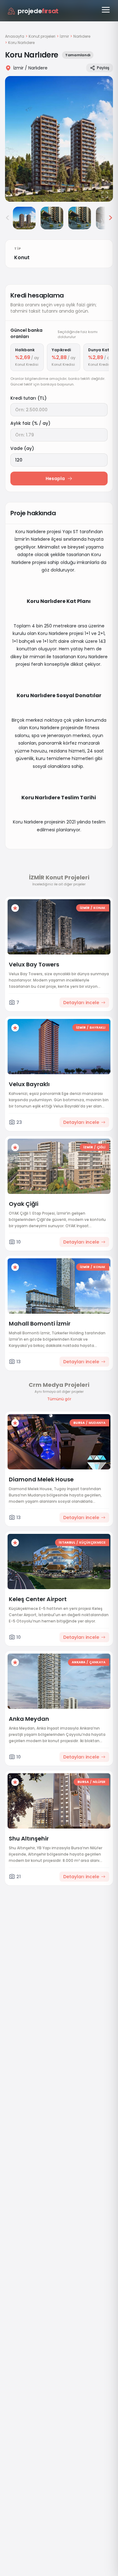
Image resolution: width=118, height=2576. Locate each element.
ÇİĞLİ (101, 1147)
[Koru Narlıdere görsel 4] (80, 218)
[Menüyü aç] (106, 10)
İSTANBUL (67, 1542)
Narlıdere (82, 36)
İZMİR (85, 908)
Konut (22, 257)
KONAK (99, 908)
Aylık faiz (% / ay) (30, 423)
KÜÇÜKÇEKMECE (92, 1542)
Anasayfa (15, 36)
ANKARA (79, 1662)
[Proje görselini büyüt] (59, 139)
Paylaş (103, 68)
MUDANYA (97, 1423)
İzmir (64, 36)
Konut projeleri (42, 36)
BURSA (79, 1423)
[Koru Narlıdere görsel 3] (52, 218)
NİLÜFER (99, 1782)
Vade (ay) (22, 448)
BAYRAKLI (98, 1028)
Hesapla (55, 479)
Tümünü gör (59, 1399)
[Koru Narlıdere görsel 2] (24, 218)
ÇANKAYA (97, 1662)
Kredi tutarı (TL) (28, 398)
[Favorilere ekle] (15, 908)
